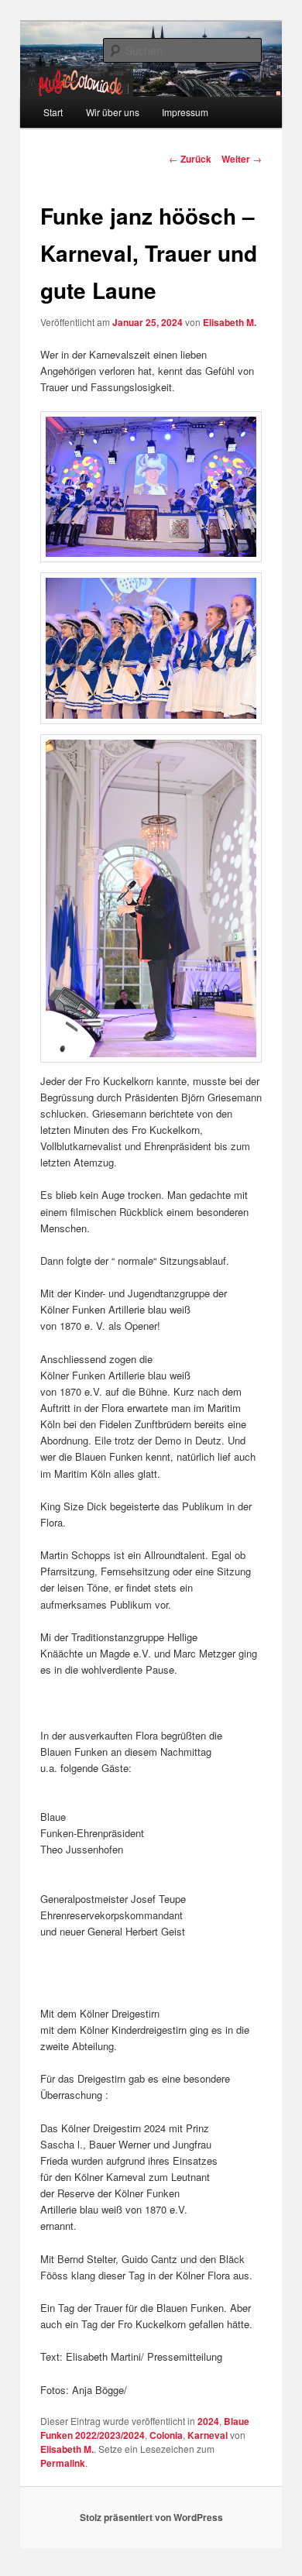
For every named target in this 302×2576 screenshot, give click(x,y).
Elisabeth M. (230, 322)
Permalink (63, 2463)
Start (53, 112)
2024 (208, 2421)
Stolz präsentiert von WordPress (151, 2517)
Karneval (208, 2435)
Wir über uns (113, 112)
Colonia (166, 2435)
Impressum (185, 112)
